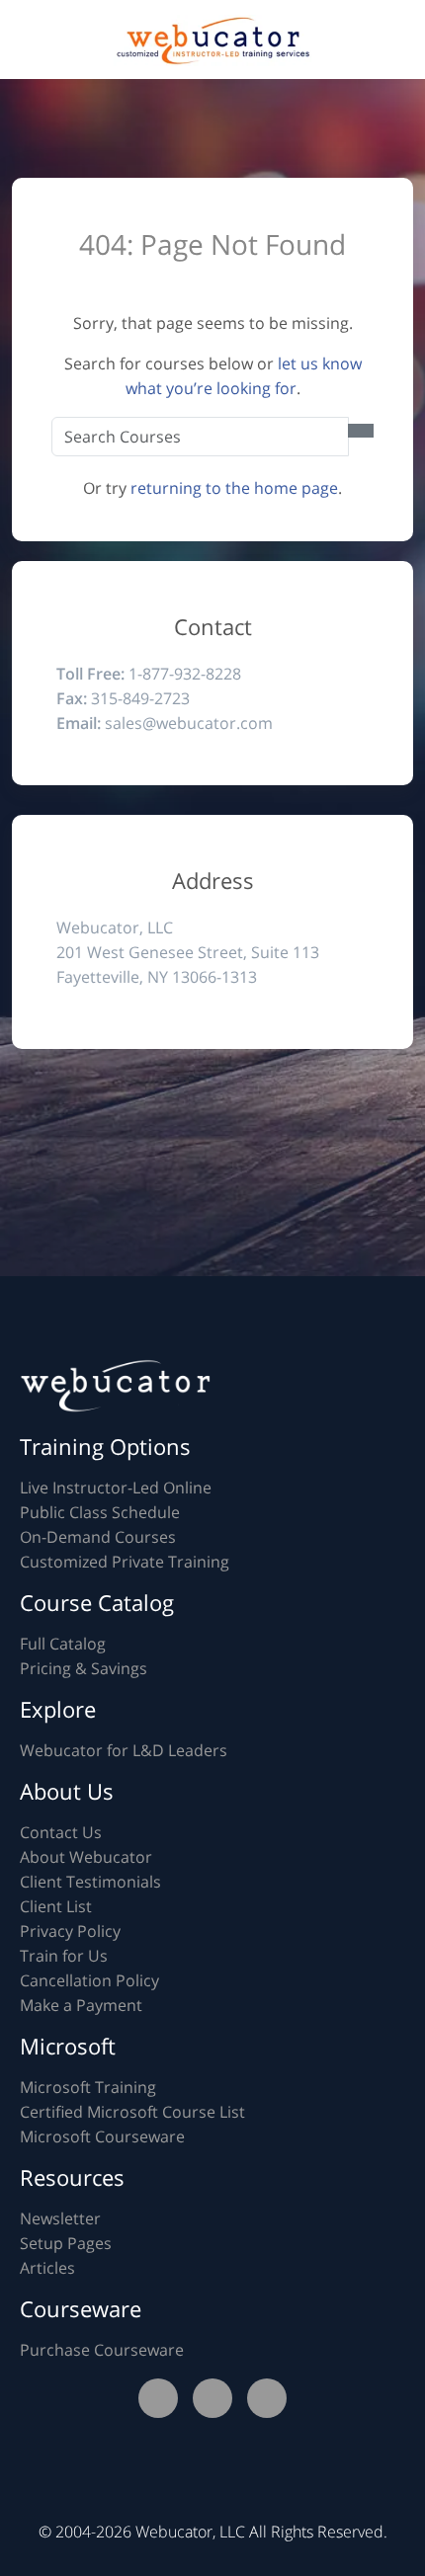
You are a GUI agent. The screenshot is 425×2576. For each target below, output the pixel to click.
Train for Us (64, 1956)
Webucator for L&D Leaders (124, 1750)
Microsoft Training (88, 2087)
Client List (56, 1906)
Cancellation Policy (89, 1980)
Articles (47, 2268)
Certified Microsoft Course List (132, 2112)
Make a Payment (81, 2005)
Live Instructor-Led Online (116, 1488)
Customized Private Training (125, 1562)
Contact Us (61, 1832)
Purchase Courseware (102, 2350)
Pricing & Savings (84, 1668)
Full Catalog (63, 1644)
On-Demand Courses (98, 1537)
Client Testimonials (90, 1882)
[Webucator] (212, 39)
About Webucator (86, 1857)
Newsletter (60, 2218)
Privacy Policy (70, 1931)
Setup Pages (66, 2243)
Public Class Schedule (100, 1512)
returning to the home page (234, 488)
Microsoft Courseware (102, 2136)
